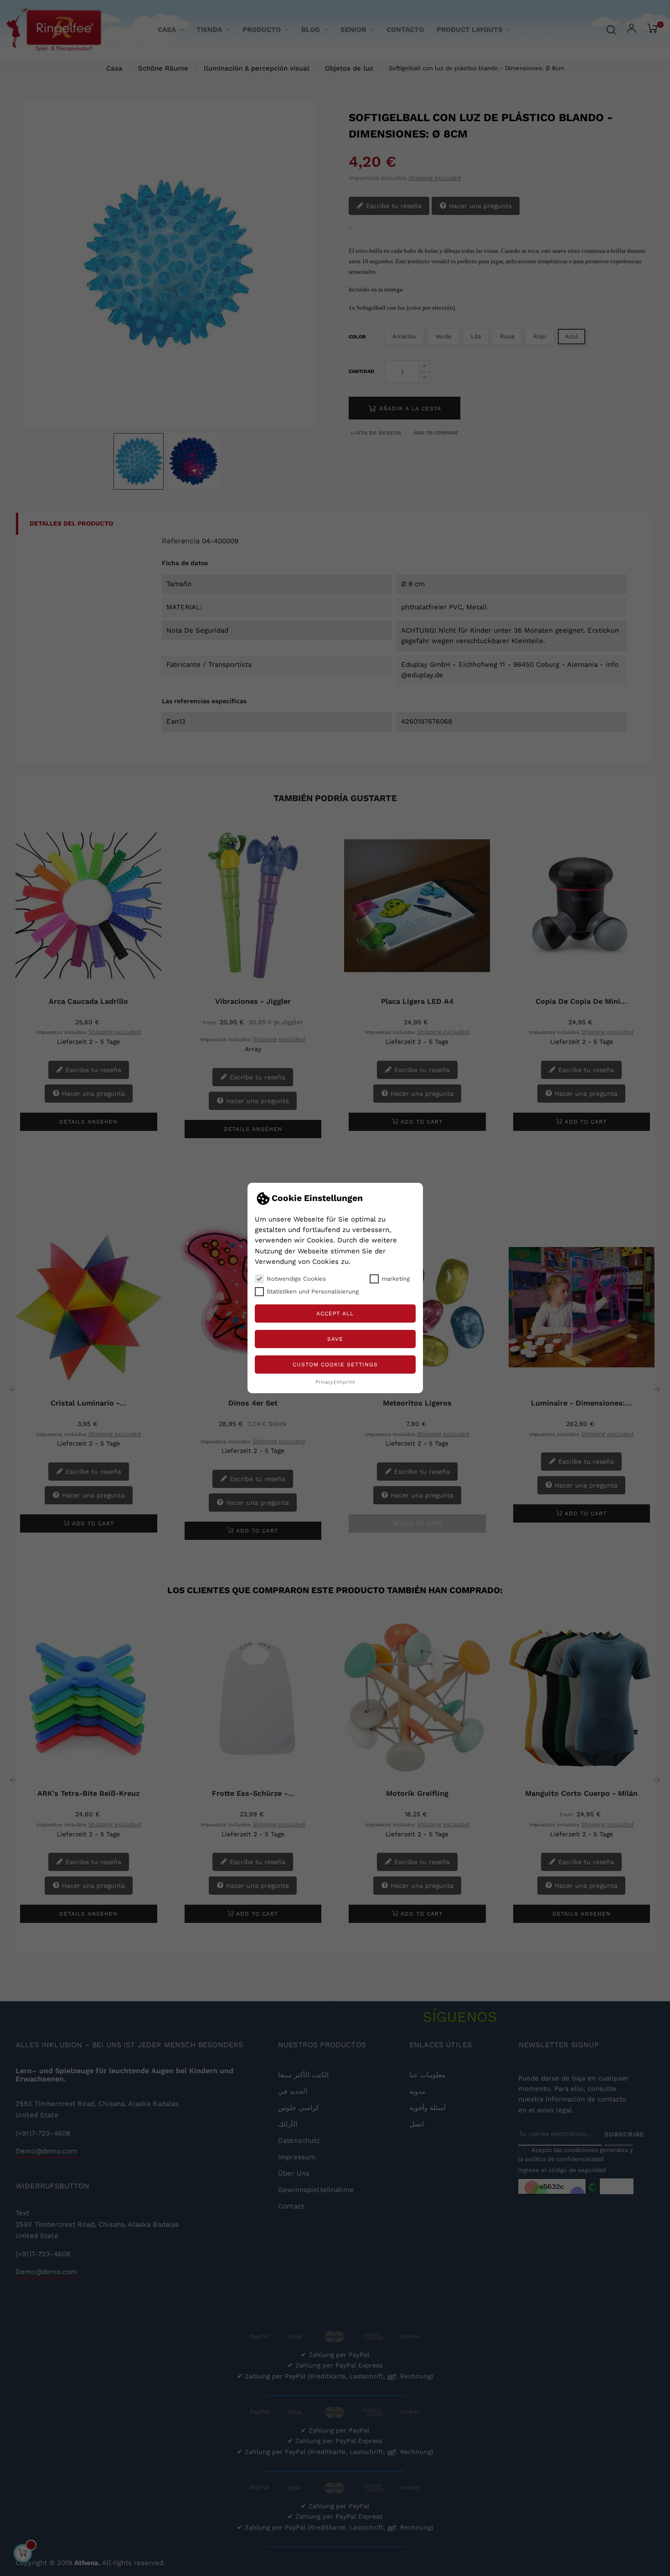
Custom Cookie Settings (335, 1365)
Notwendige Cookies (296, 1279)
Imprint (346, 1382)
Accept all (335, 1314)
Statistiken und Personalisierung (313, 1291)
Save (335, 1339)
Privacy (324, 1382)
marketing (396, 1279)
